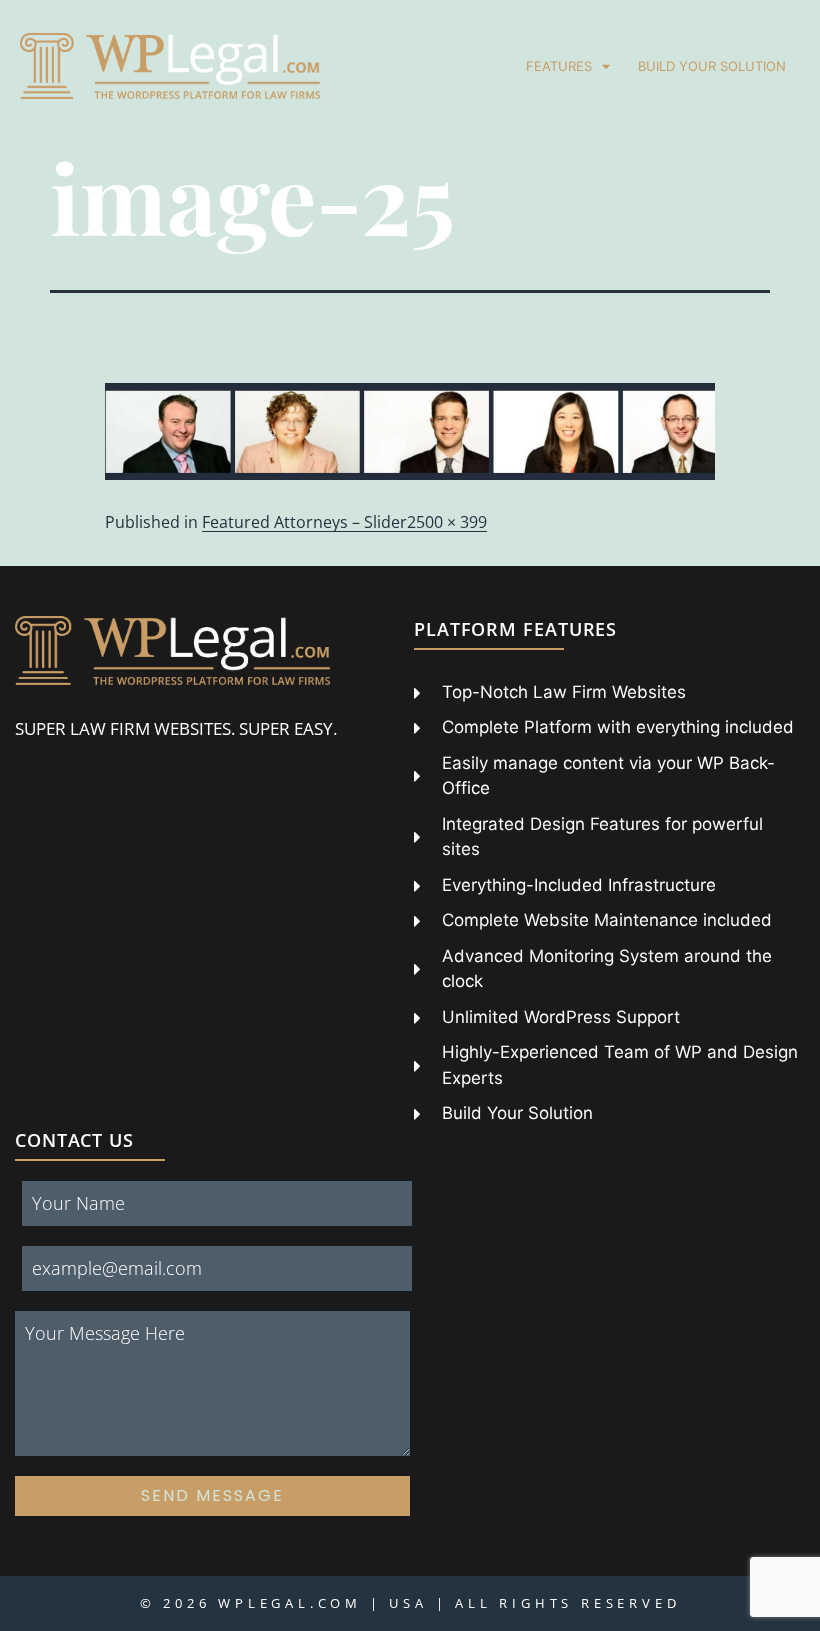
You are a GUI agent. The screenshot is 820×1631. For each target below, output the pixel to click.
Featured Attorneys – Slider (304, 522)
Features (559, 66)
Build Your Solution (712, 66)
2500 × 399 (447, 522)
